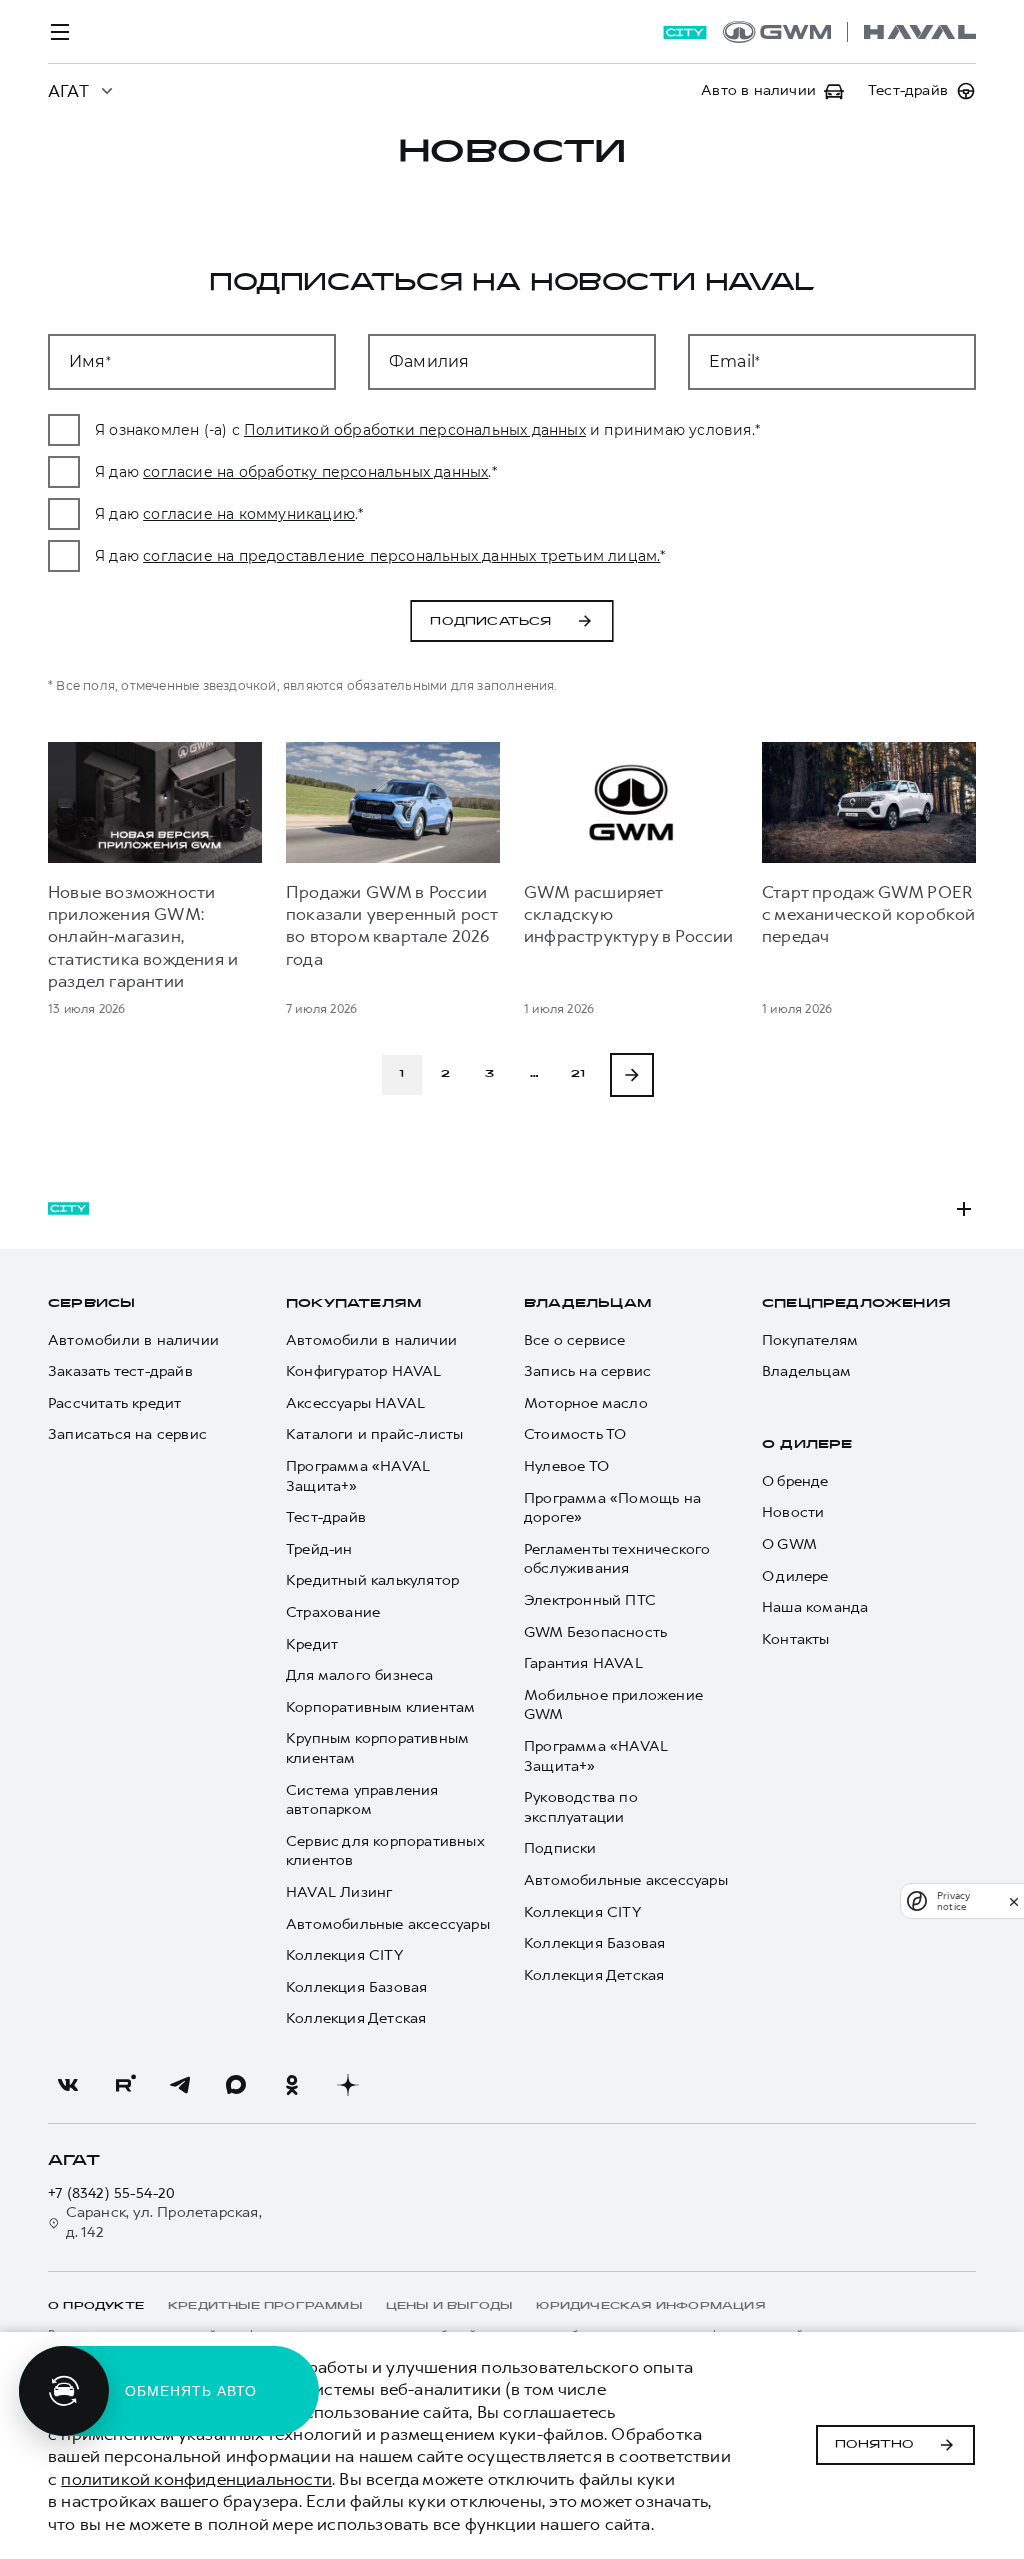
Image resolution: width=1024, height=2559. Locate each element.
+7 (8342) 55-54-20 (112, 2193)
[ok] (292, 2085)
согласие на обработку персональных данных (315, 472)
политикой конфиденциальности (196, 2479)
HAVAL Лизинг (339, 1892)
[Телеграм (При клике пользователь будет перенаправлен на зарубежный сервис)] (180, 2085)
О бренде (795, 1481)
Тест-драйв (326, 1517)
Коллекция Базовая (356, 1987)
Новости (793, 1512)
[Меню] (60, 32)
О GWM (789, 1544)
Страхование (333, 1612)
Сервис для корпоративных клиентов (385, 1851)
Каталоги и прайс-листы (374, 1434)
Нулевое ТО (566, 1466)
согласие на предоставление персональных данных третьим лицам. (401, 556)
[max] (236, 2085)
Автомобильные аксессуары (388, 1924)
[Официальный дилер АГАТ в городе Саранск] (849, 32)
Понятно (874, 2445)
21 (578, 1074)
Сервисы (91, 1304)
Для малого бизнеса (360, 1675)
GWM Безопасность (595, 1632)
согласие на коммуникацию (249, 514)
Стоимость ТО (575, 1434)
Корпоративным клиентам (380, 1707)
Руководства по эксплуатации (581, 1807)
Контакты (796, 1639)
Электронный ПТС (590, 1600)
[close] (1014, 1901)
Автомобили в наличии (133, 1340)
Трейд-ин (319, 1549)
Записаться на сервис (127, 1434)
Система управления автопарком (362, 1800)
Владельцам (587, 1304)
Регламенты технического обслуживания (617, 1559)
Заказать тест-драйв (120, 1371)
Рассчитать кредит (114, 1403)
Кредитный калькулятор (372, 1580)
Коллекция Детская (356, 2018)
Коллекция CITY (344, 1955)
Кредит (312, 1644)
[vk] (68, 2085)
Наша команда (815, 1607)
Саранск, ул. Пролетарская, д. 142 (164, 2222)
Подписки (560, 1848)
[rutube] (124, 2085)
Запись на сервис (587, 1371)
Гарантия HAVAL (583, 1663)
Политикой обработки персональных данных (415, 430)
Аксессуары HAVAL (355, 1403)
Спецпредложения (856, 1304)
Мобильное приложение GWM (613, 1705)
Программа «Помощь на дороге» (612, 1508)
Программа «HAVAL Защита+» (358, 1476)
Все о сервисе (575, 1340)
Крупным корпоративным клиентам (377, 1748)
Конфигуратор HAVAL (364, 1371)
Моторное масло (586, 1403)
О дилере (807, 1445)
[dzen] (348, 2085)
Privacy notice (953, 1901)
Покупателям (353, 1304)
